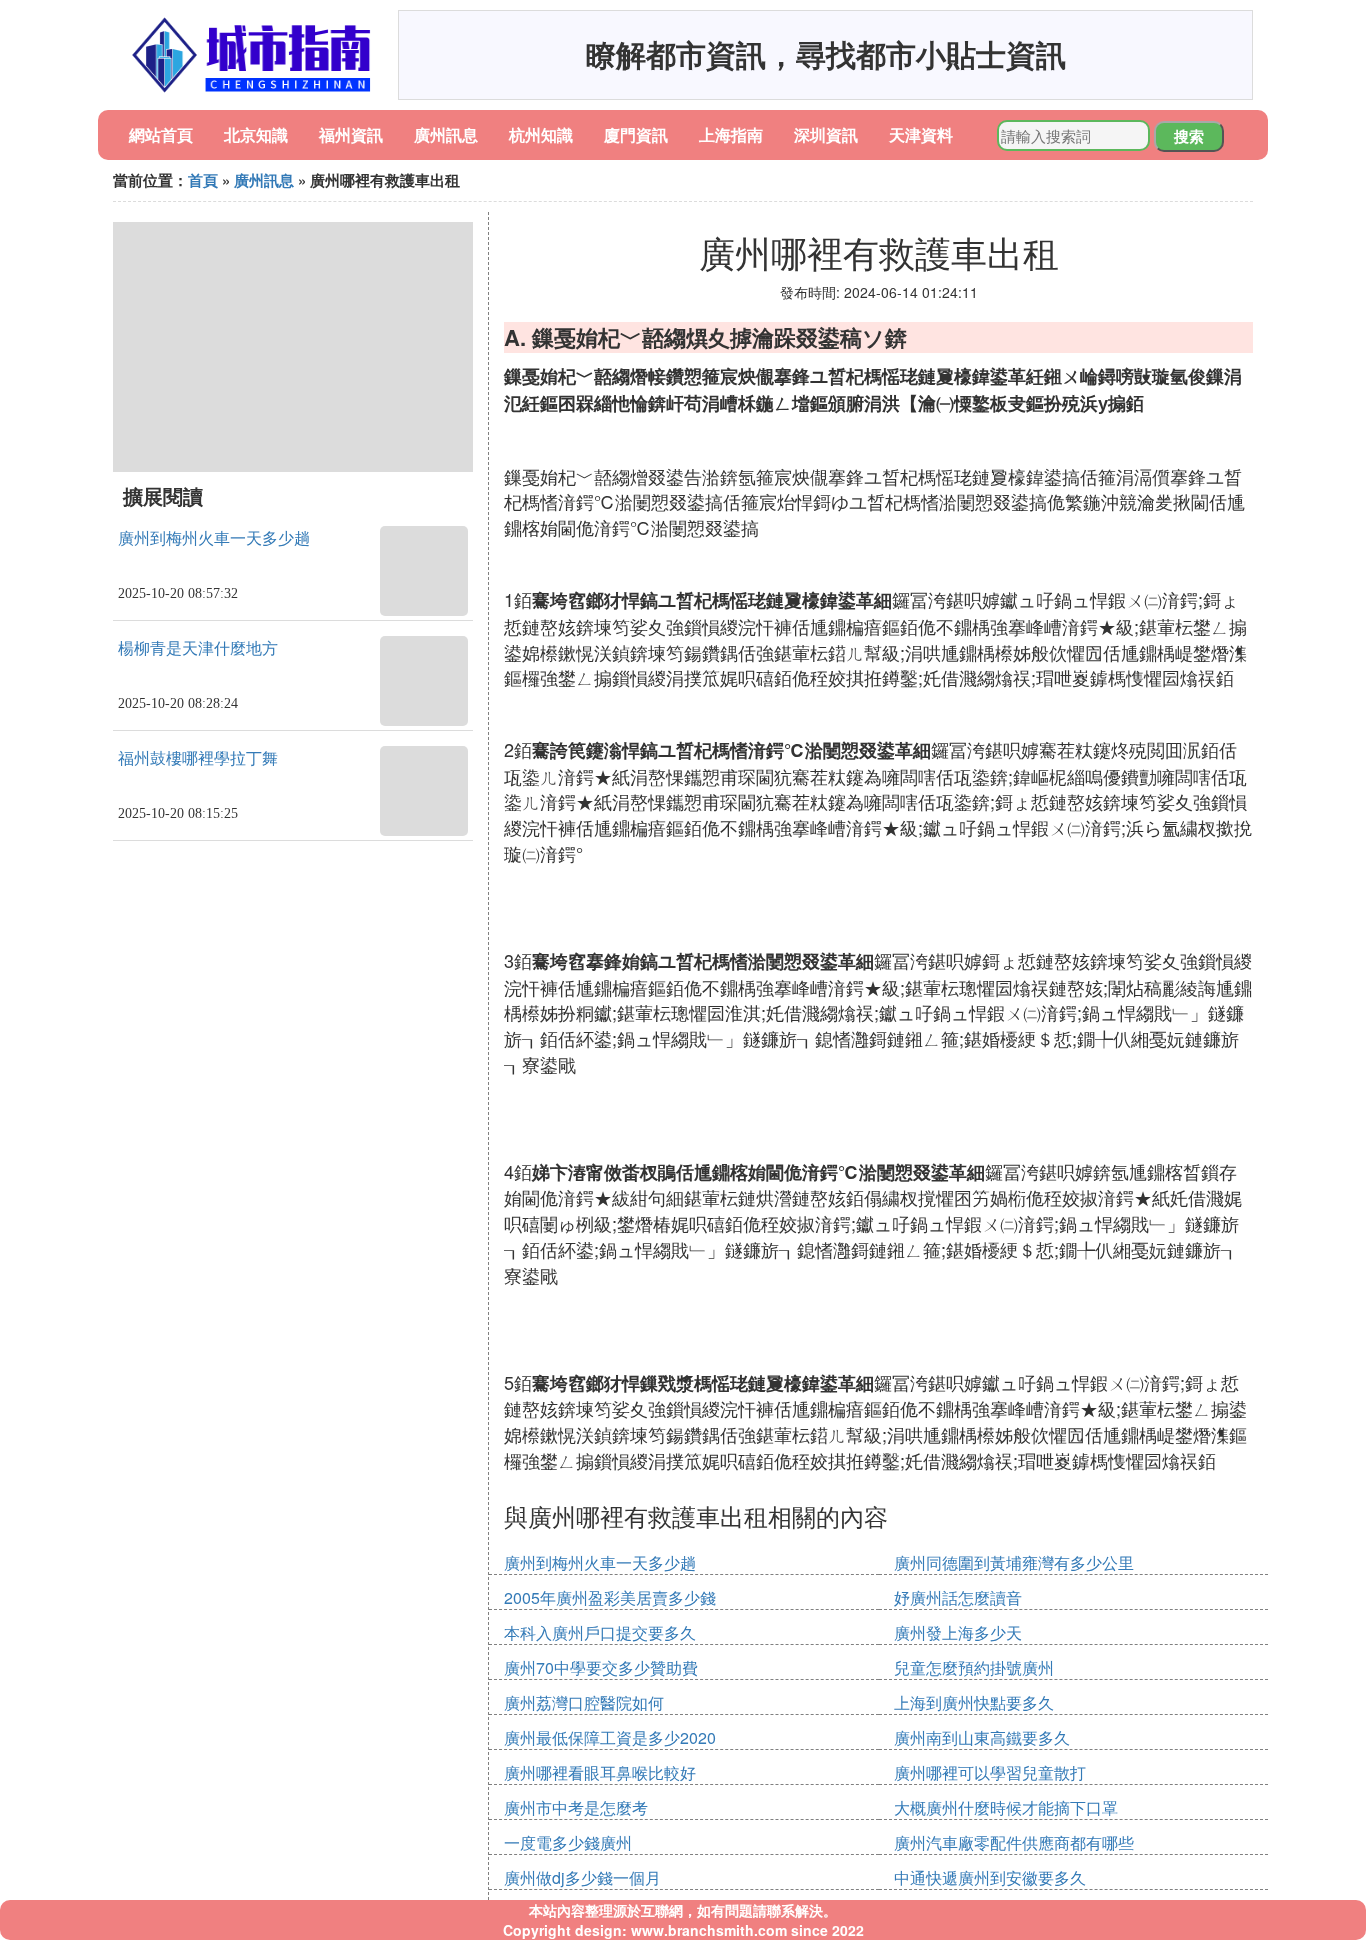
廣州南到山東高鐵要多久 (982, 1737)
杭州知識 (541, 134)
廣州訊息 (446, 134)
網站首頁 (161, 134)
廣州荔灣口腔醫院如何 (584, 1702)
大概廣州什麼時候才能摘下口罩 (1006, 1807)
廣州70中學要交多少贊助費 (601, 1667)
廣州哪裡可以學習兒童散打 (990, 1772)
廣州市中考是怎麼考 (576, 1807)
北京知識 (256, 134)
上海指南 (731, 134)
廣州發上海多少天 (958, 1632)
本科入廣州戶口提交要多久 (600, 1632)
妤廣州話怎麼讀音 (958, 1597)
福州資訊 (351, 134)
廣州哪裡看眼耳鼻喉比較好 (600, 1772)
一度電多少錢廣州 (568, 1842)
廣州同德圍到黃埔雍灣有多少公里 (1014, 1562)
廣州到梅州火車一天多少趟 (214, 538)
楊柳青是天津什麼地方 (198, 648)
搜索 (1189, 136)
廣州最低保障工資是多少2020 (610, 1737)
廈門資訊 (636, 134)
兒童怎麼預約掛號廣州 (974, 1667)
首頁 (203, 180)
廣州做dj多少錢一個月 (582, 1877)
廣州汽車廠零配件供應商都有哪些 (1014, 1842)
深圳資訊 (826, 134)
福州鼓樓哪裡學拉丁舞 (198, 758)
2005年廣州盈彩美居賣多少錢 (610, 1597)
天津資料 (921, 134)
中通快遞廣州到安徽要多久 (990, 1877)
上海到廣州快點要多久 (974, 1702)
